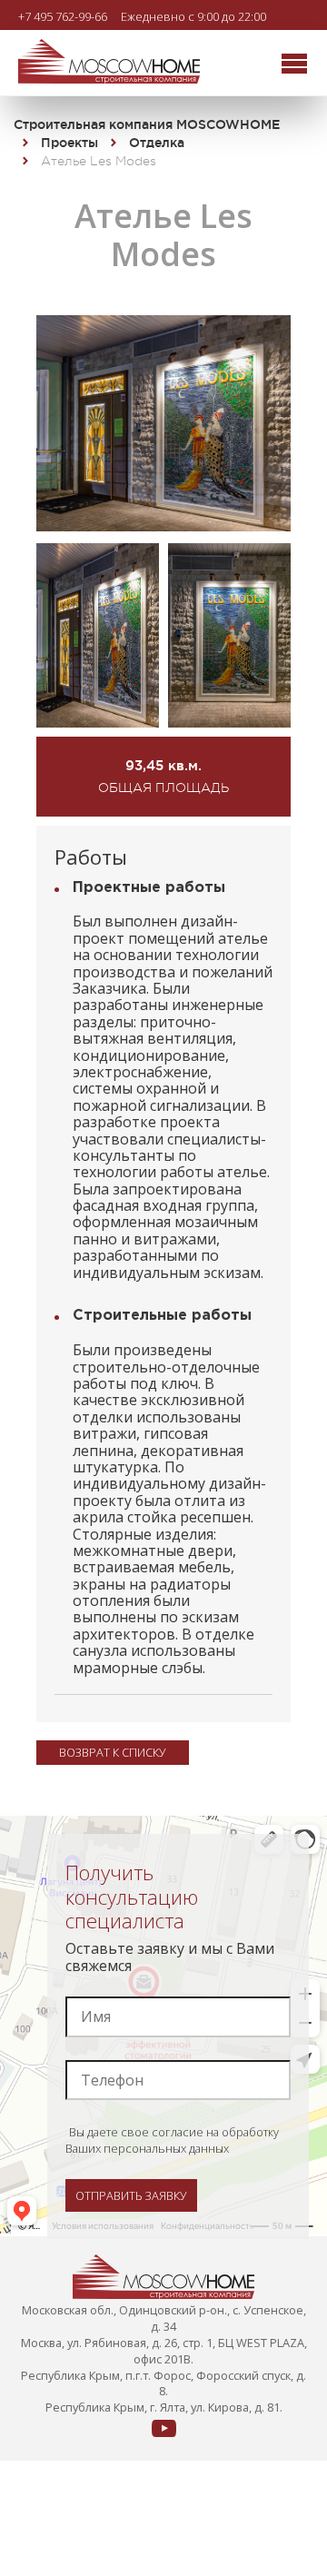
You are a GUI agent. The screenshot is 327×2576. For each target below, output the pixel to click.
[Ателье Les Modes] (163, 526)
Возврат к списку (113, 1752)
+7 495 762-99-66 (63, 16)
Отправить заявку (131, 2195)
